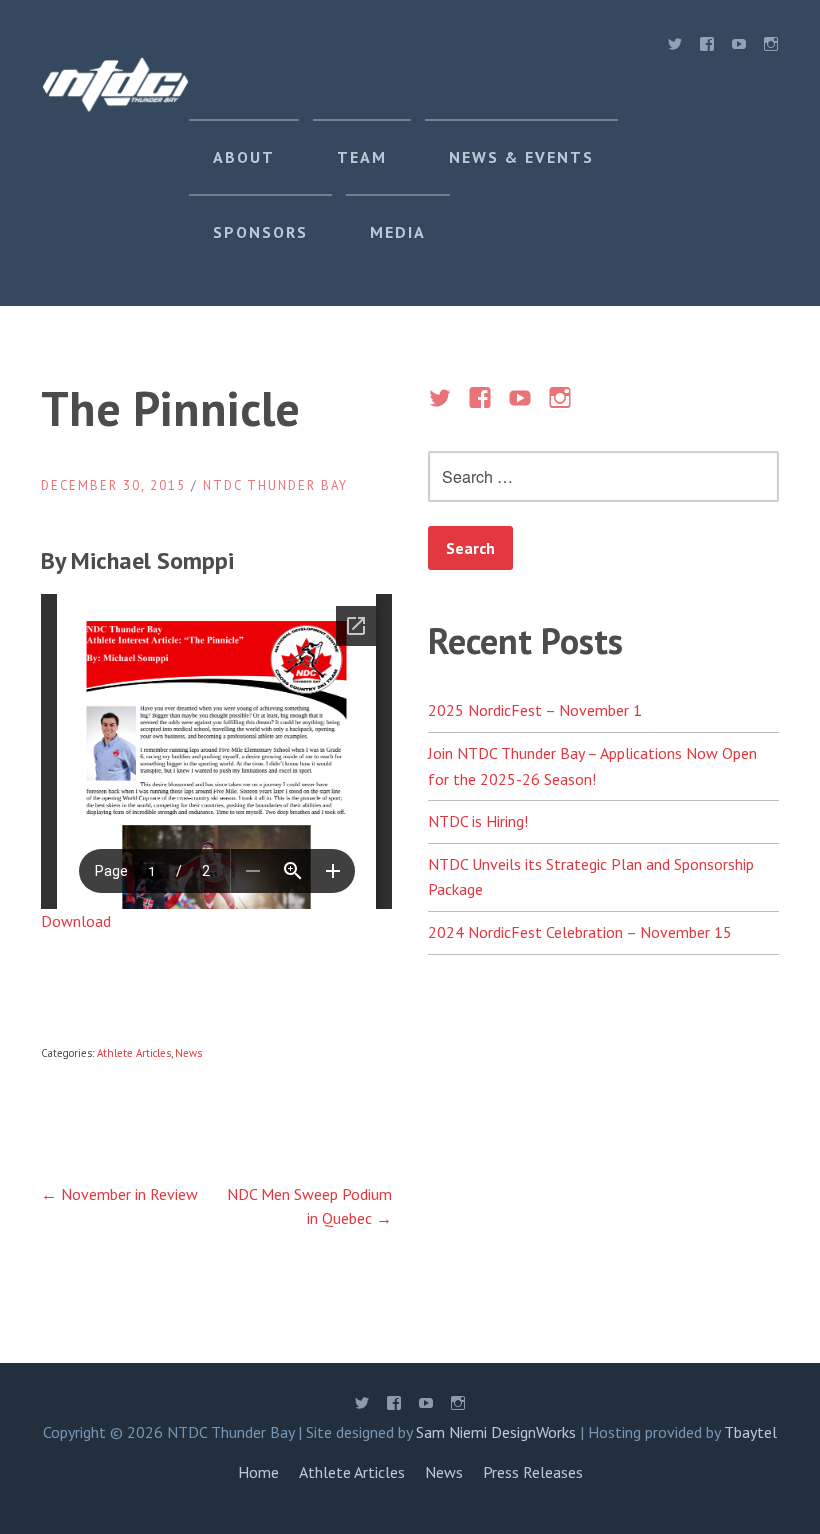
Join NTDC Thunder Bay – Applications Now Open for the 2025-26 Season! (592, 766)
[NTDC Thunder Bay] (115, 106)
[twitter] (675, 48)
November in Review (119, 1194)
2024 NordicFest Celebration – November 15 (580, 932)
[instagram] (771, 48)
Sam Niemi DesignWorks (496, 1432)
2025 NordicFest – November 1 (535, 710)
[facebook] (707, 48)
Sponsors (260, 232)
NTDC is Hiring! (478, 821)
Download (76, 921)
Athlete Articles (134, 1053)
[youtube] (739, 48)
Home (258, 1472)
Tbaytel (750, 1432)
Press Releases (533, 1472)
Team (362, 157)
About (244, 157)
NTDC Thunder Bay (275, 485)
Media (398, 232)
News (188, 1053)
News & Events (521, 157)
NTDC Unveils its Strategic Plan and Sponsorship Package (591, 877)
